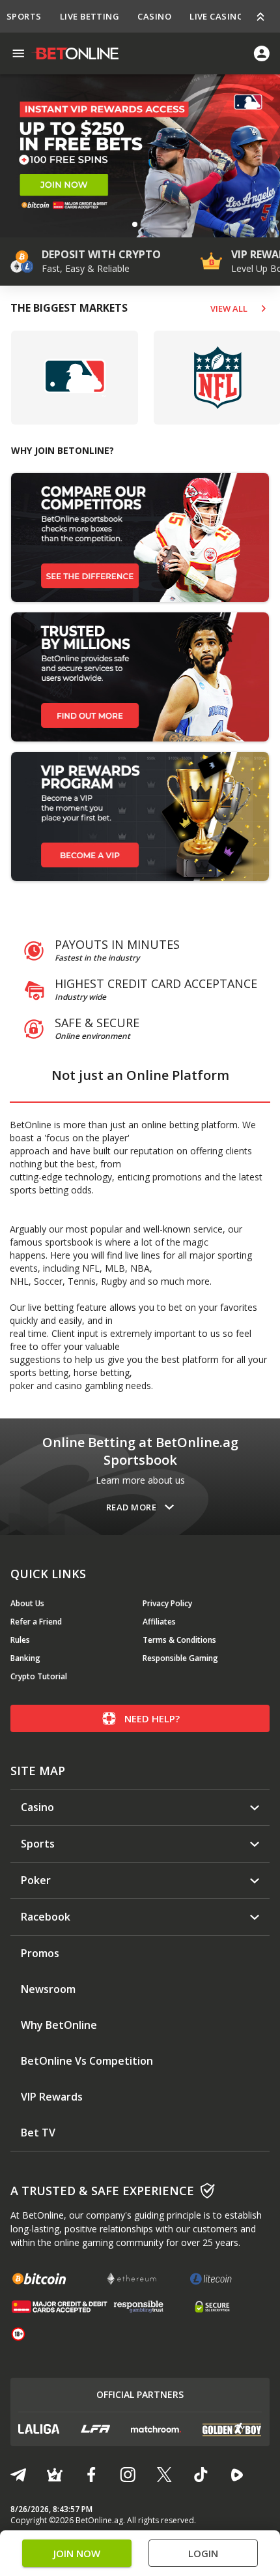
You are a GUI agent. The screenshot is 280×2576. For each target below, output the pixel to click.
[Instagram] (128, 2475)
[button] (135, 224)
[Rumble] (237, 2475)
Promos (40, 1954)
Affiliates (159, 1622)
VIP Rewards (52, 2097)
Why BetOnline (59, 2025)
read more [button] (131, 1507)
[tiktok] (201, 2475)
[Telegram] (18, 2475)
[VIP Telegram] (55, 2475)
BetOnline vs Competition (87, 2061)
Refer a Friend (36, 1622)
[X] (164, 2475)
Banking (25, 1658)
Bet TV (38, 2133)
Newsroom (48, 1989)
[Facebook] (91, 2475)
